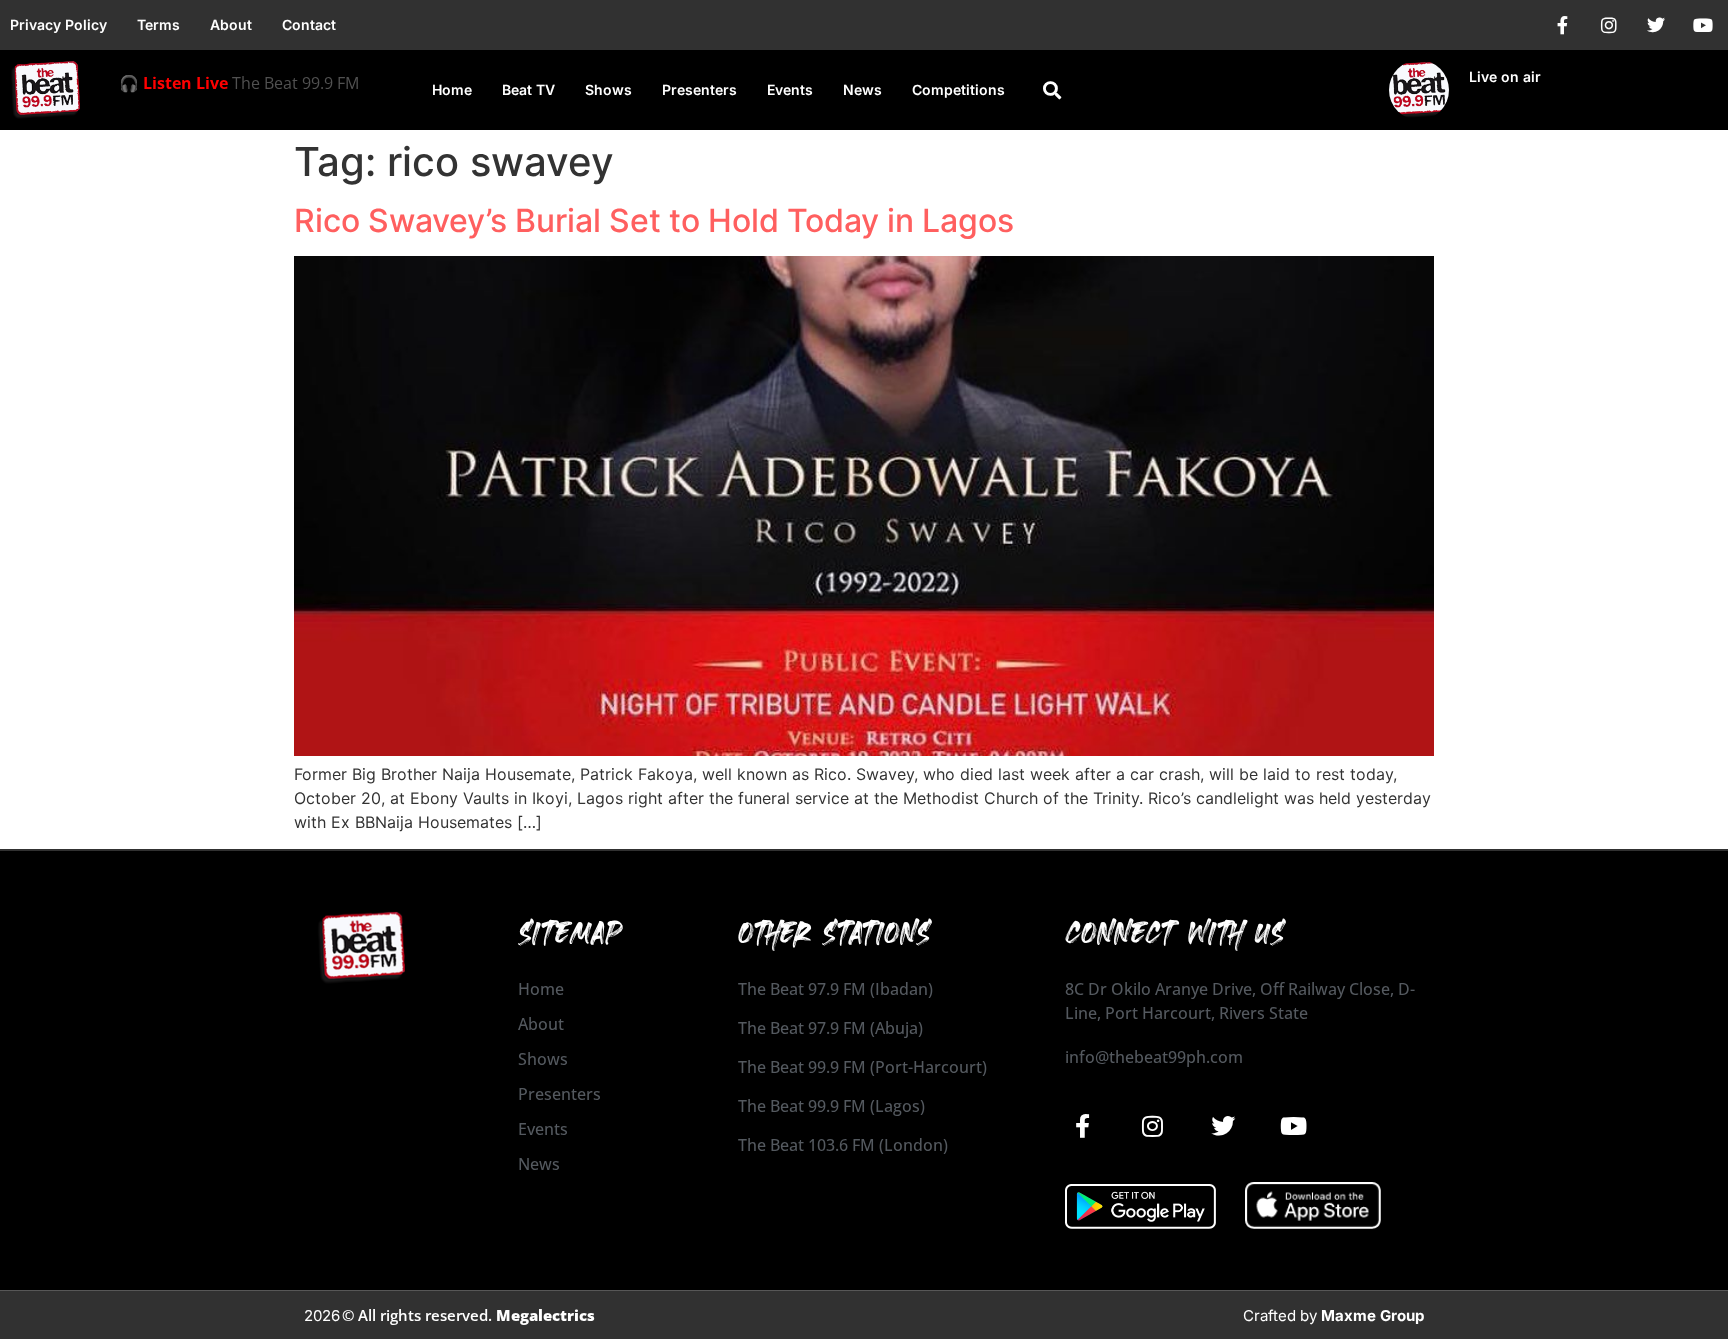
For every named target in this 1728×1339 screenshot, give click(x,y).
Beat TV (528, 89)
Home (452, 89)
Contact (309, 24)
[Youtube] (1703, 25)
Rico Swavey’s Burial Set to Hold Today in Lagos (654, 220)
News (862, 89)
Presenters (699, 89)
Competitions (958, 89)
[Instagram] (1609, 25)
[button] (1051, 90)
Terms (158, 24)
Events (790, 89)
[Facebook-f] (1562, 25)
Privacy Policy (58, 24)
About (231, 24)
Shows (608, 89)
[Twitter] (1656, 25)
